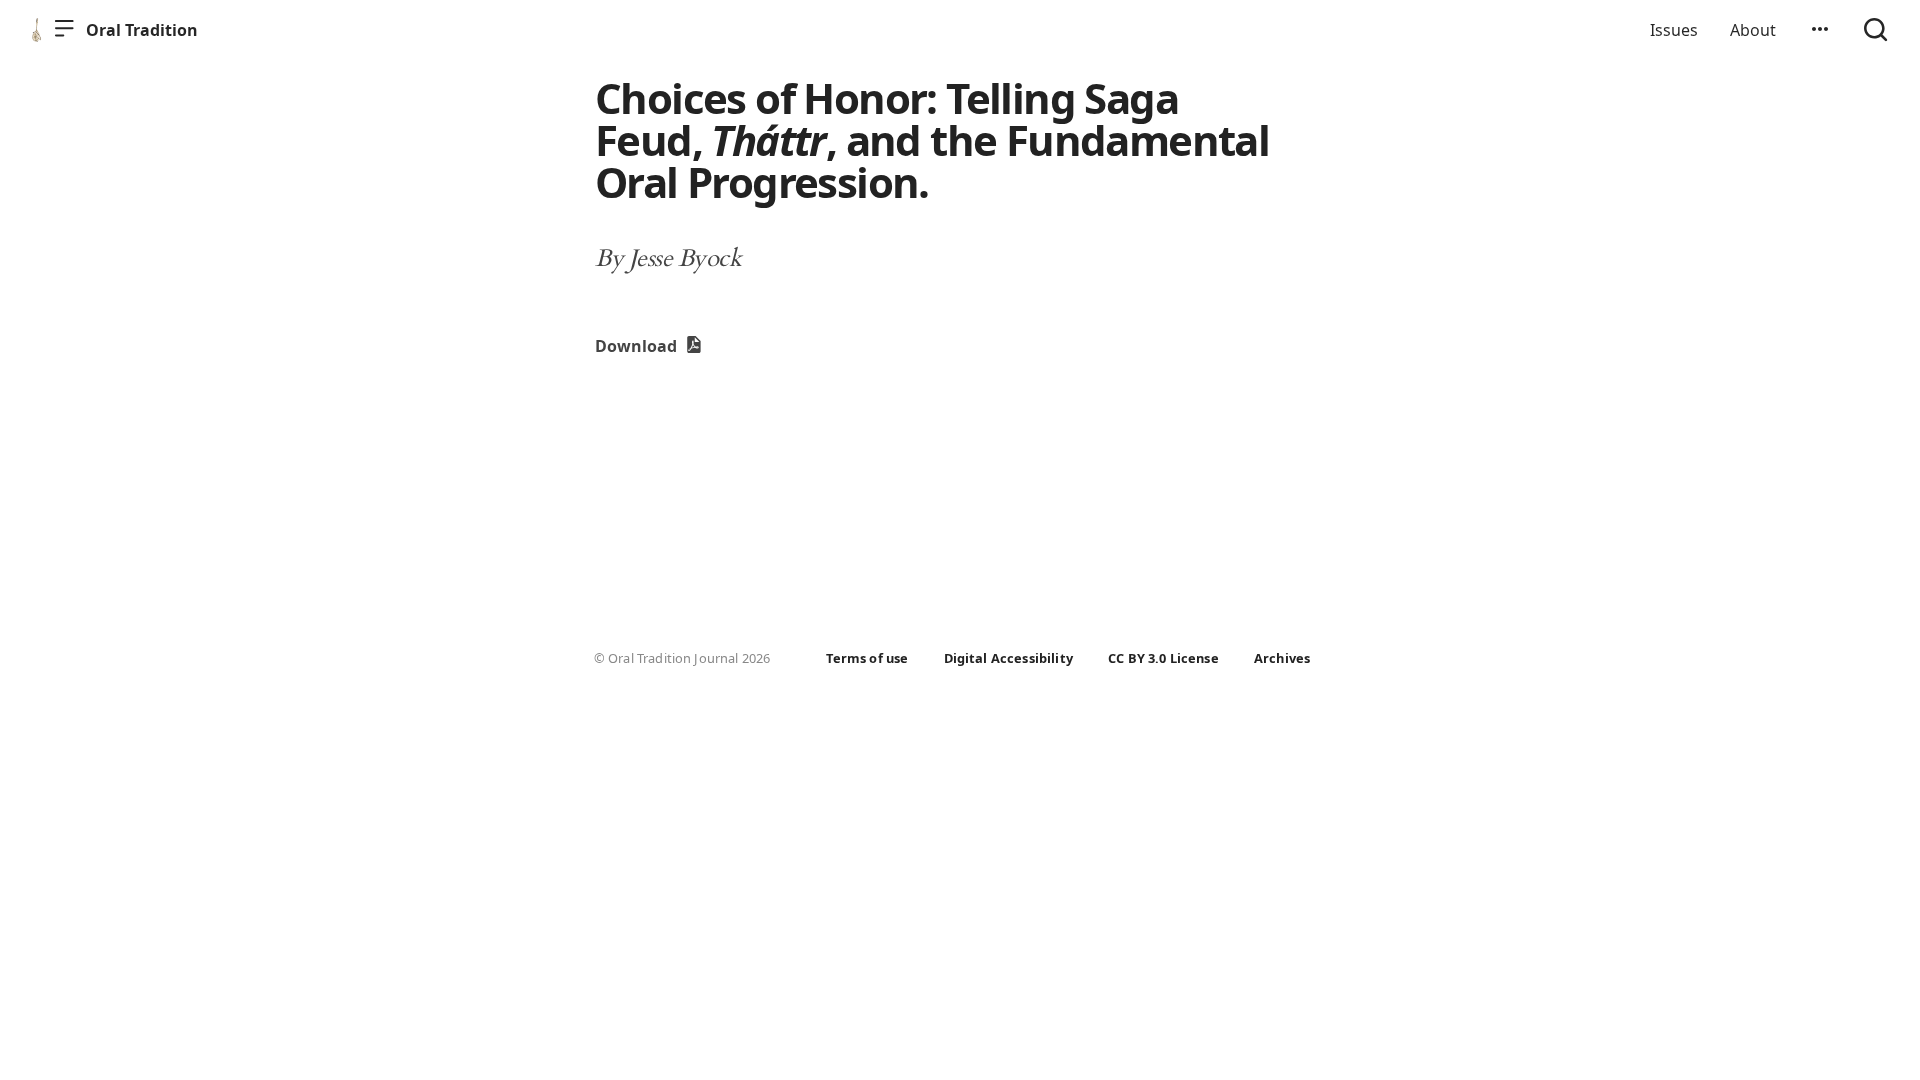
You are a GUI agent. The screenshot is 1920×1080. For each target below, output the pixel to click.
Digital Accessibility (1008, 658)
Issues (1674, 30)
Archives (1282, 658)
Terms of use (867, 658)
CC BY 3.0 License (1163, 658)
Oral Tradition (142, 30)
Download (638, 346)
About (1753, 30)
